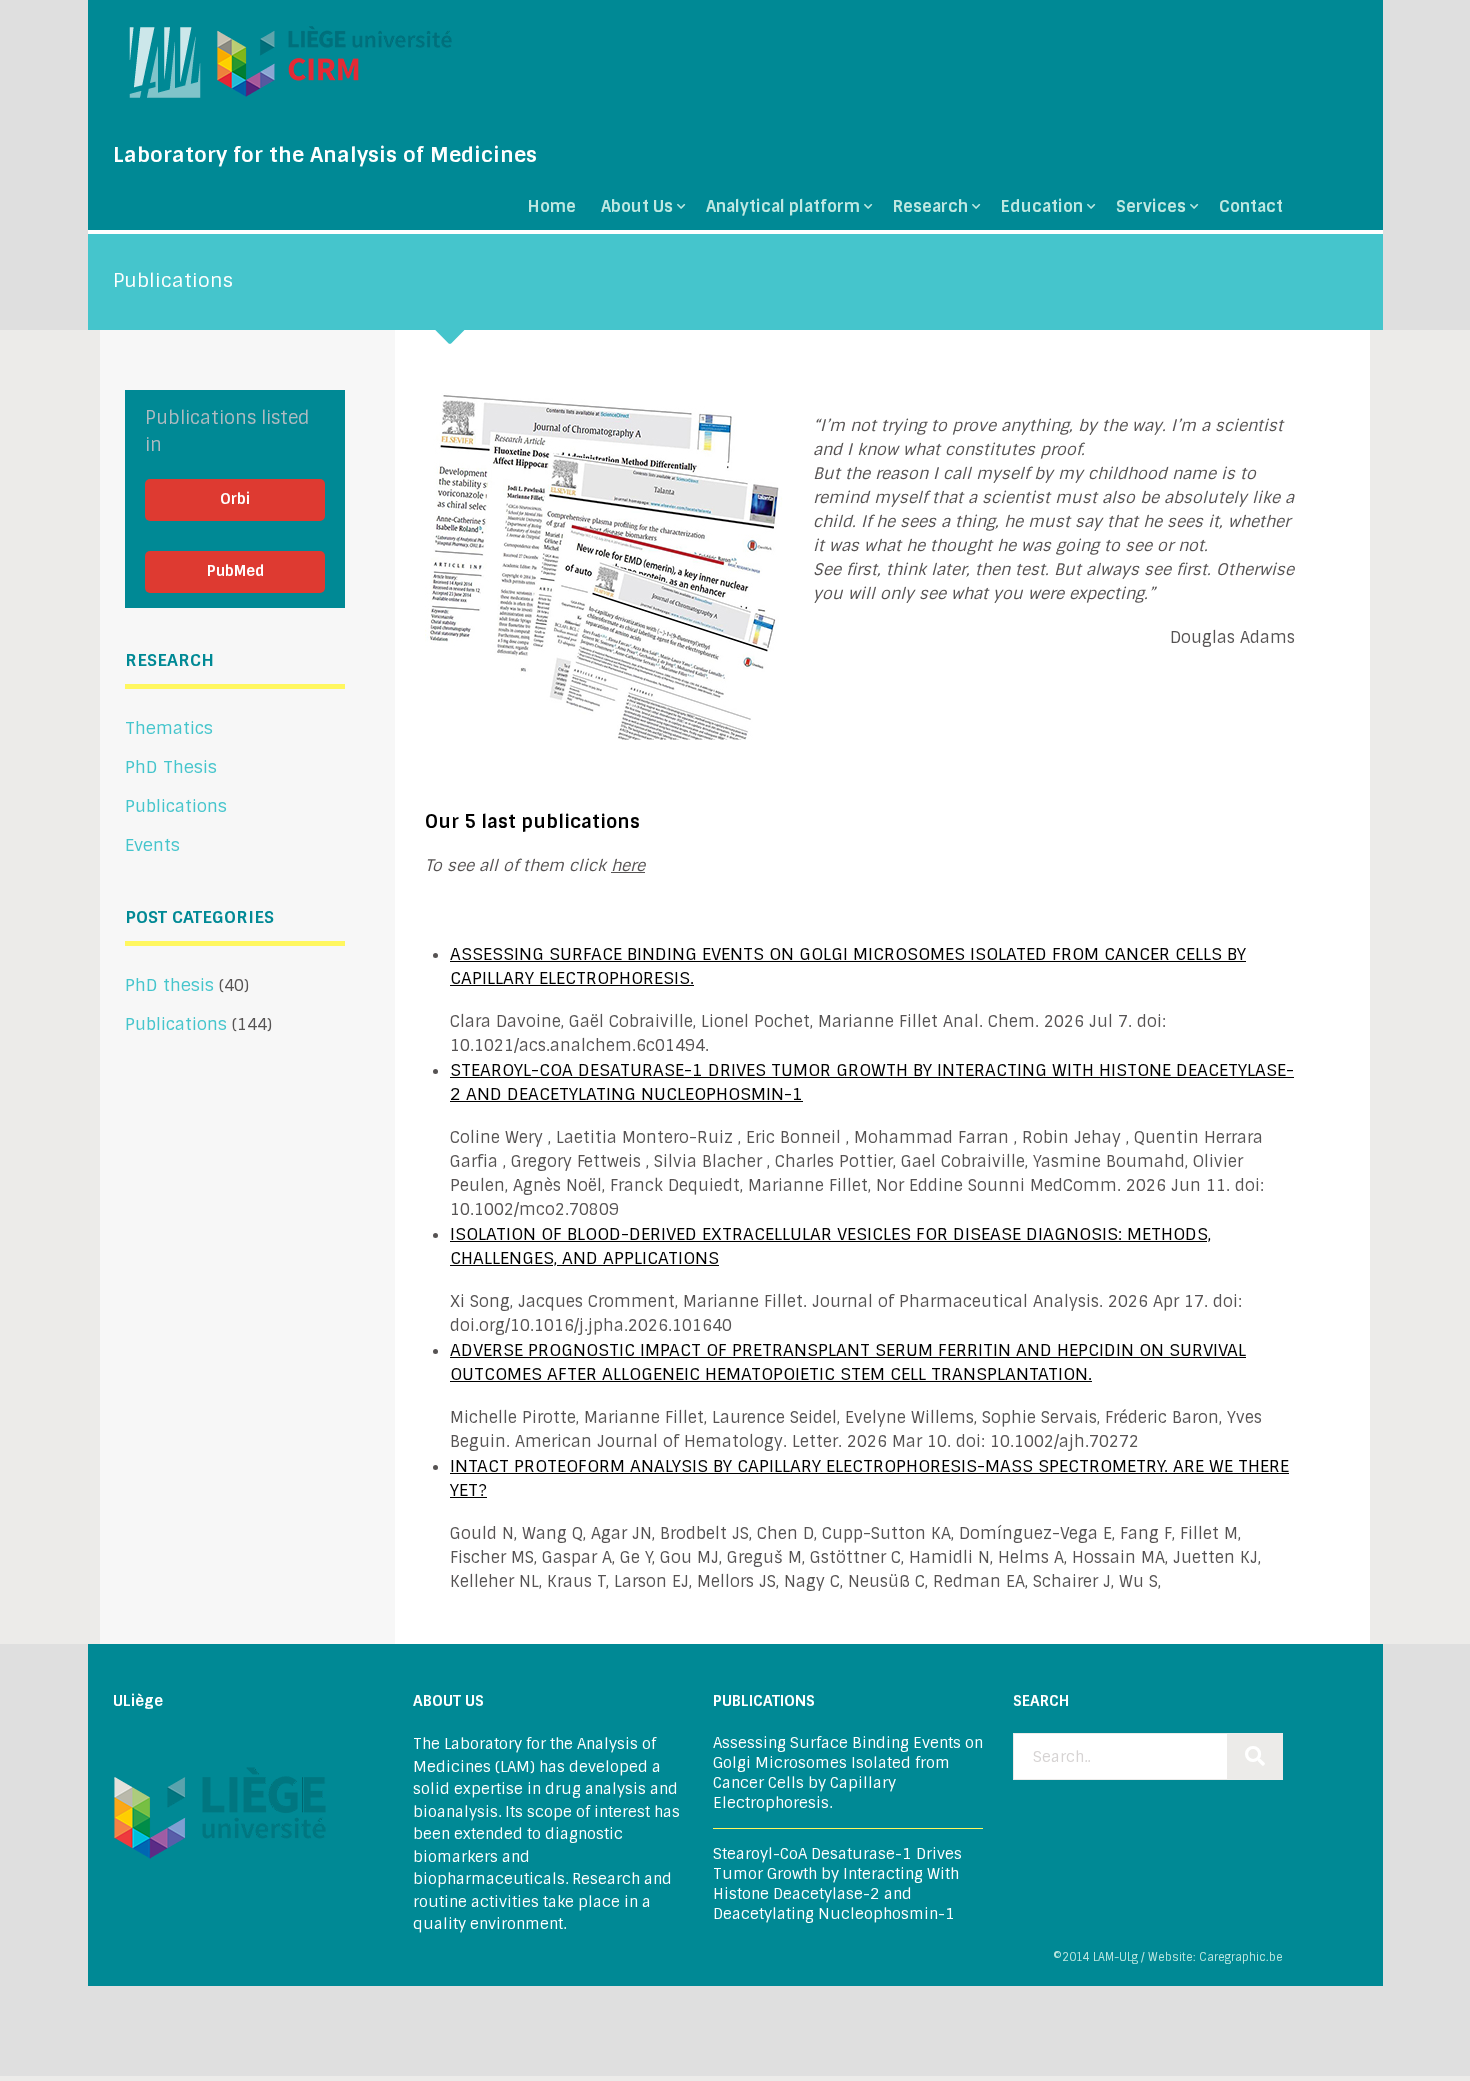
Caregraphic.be (1241, 1957)
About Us (637, 207)
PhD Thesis (171, 767)
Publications (176, 806)
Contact (1251, 207)
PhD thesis (169, 985)
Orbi (235, 499)
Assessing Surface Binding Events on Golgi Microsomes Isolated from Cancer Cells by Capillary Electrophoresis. (848, 1773)
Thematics (169, 728)
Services (1151, 207)
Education (1042, 207)
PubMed (235, 571)
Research (930, 207)
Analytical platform (783, 207)
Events (152, 845)
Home (552, 207)
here (628, 865)
